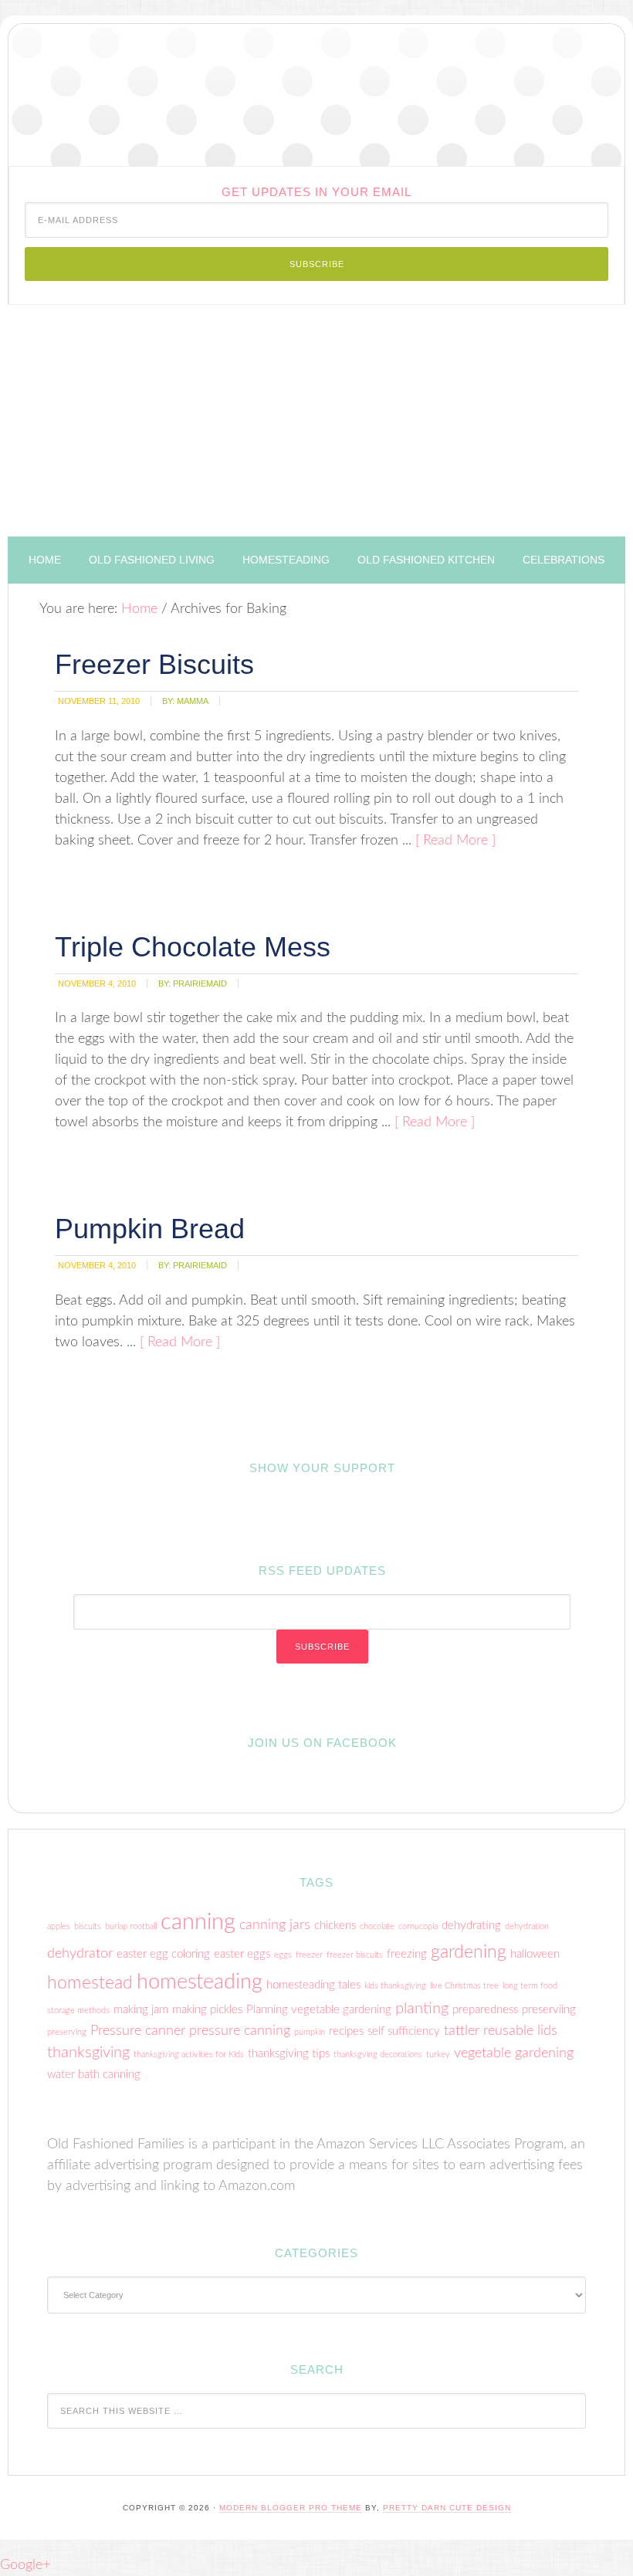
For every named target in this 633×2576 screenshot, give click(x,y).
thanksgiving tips (289, 2054)
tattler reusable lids (501, 2031)
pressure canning (240, 2031)
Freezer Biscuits (154, 664)
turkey (438, 2055)
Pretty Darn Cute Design (447, 2508)
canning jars (275, 1925)
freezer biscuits (355, 1955)
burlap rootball (131, 1926)
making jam (141, 2010)
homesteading (200, 1982)
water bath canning (94, 2075)
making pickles (207, 2010)
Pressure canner (138, 2031)
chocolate (377, 1926)
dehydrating (471, 1926)
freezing (407, 1954)
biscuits (88, 1926)
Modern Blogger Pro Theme (291, 2508)
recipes (346, 2031)
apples (59, 1926)
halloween (535, 1954)
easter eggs (242, 1954)
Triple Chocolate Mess (193, 947)
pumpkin (310, 2032)
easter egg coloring (163, 1954)
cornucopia (418, 1926)
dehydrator (80, 1953)
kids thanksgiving (395, 1986)
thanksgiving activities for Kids (189, 2055)
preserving (67, 2032)
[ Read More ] (455, 841)
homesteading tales (313, 1985)
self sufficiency (404, 2031)
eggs (283, 1955)
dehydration (527, 1926)
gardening (469, 1952)
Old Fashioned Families (316, 95)
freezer (309, 1955)
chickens (335, 1926)
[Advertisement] (316, 421)
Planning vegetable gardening (319, 2010)
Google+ (25, 2565)
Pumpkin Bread (150, 1229)
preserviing (549, 2010)
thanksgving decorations (378, 2055)
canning (198, 1922)
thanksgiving (88, 2053)
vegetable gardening (514, 2053)
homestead (90, 1983)
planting (422, 2009)
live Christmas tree (464, 1986)
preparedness (485, 2010)
